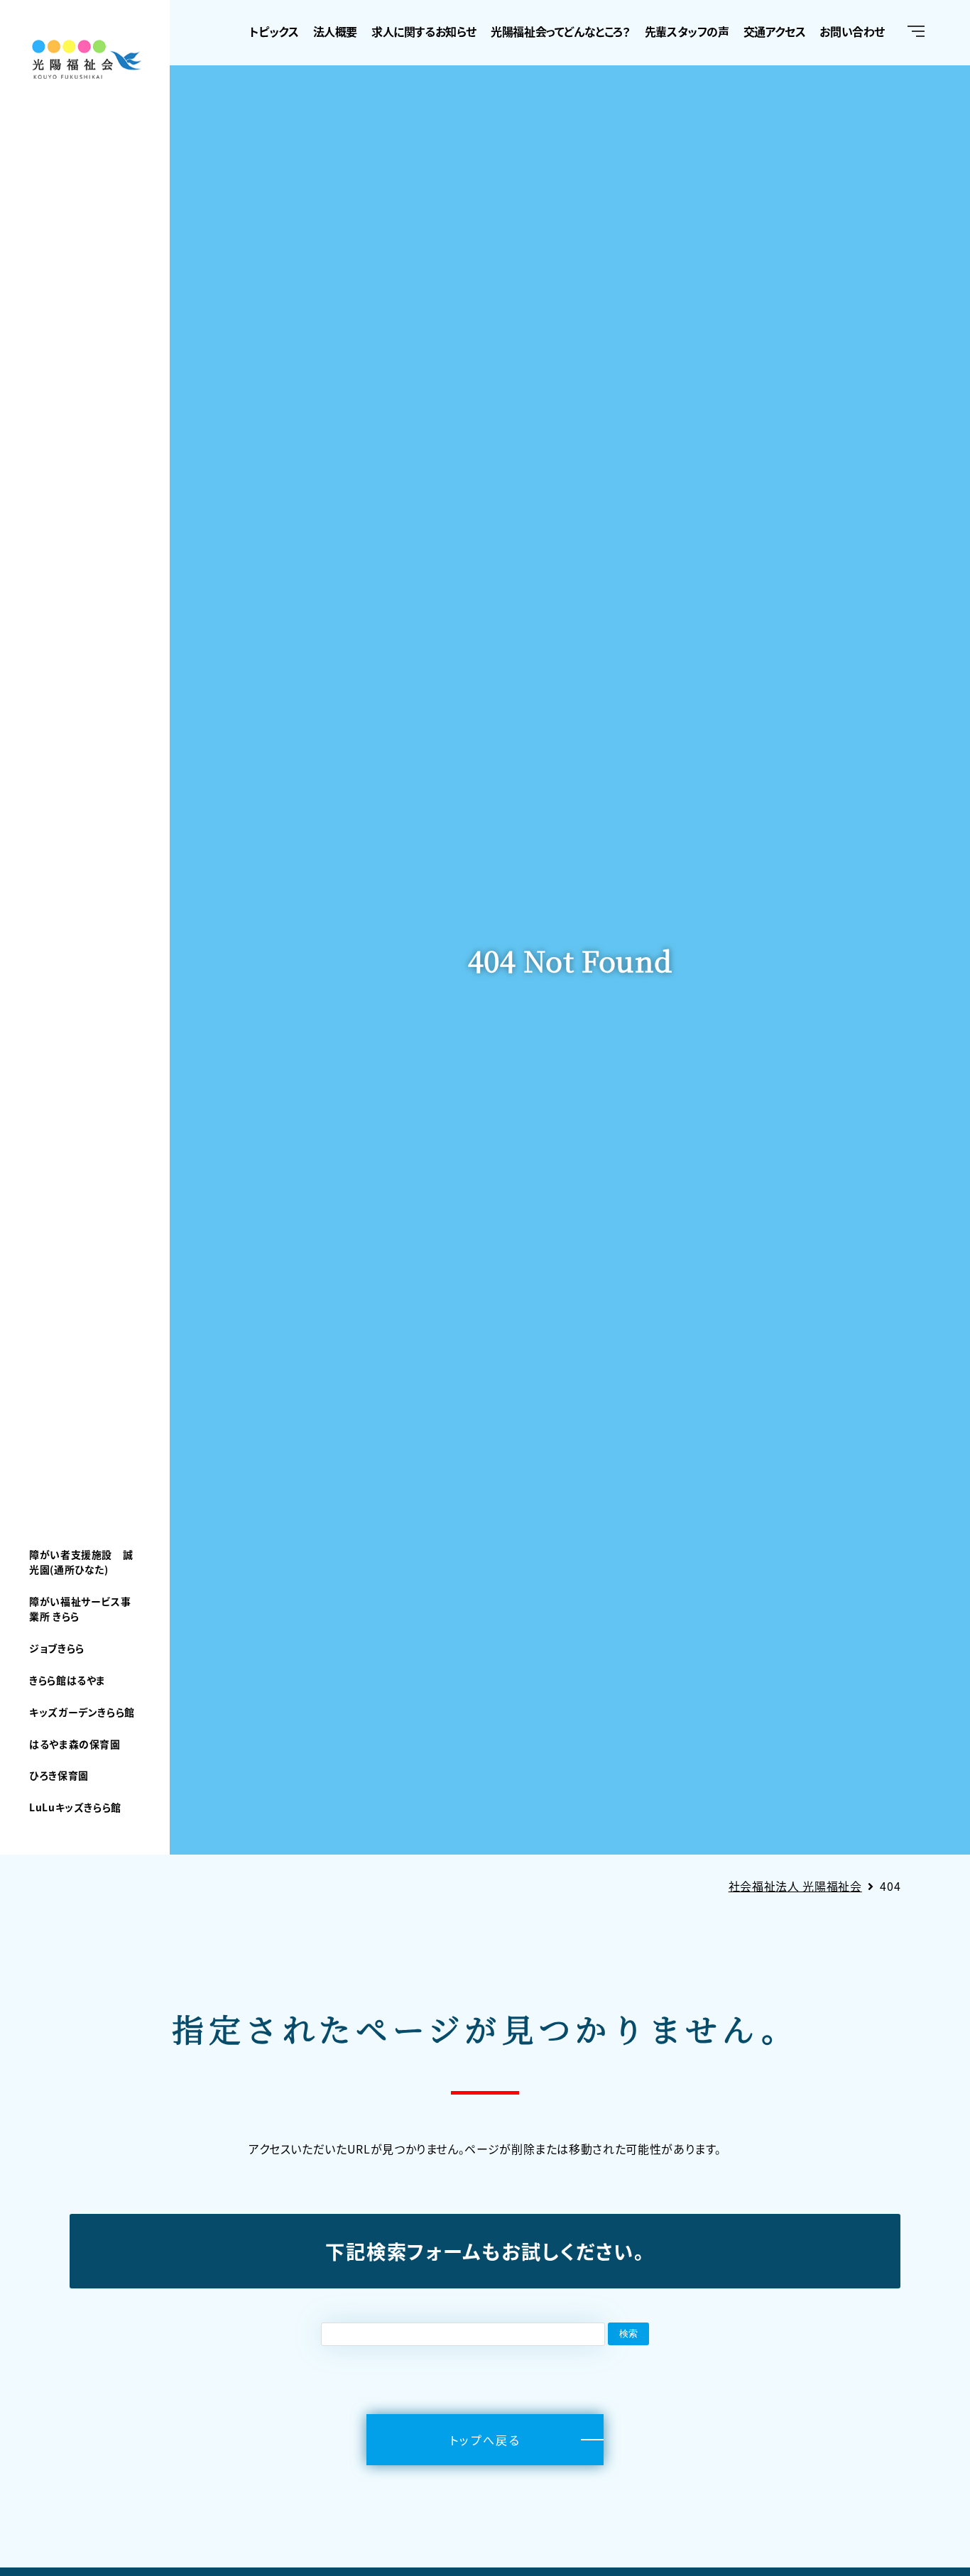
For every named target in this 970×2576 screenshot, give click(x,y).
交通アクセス (775, 31)
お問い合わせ (852, 31)
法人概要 (335, 31)
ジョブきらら (57, 1648)
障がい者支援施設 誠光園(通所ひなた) (81, 1562)
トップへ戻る (485, 2440)
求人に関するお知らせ (424, 31)
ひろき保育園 (59, 1775)
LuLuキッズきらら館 (75, 1807)
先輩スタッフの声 (687, 31)
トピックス (274, 31)
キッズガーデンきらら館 (82, 1712)
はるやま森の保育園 (75, 1744)
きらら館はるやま (67, 1680)
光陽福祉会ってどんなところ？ (560, 31)
